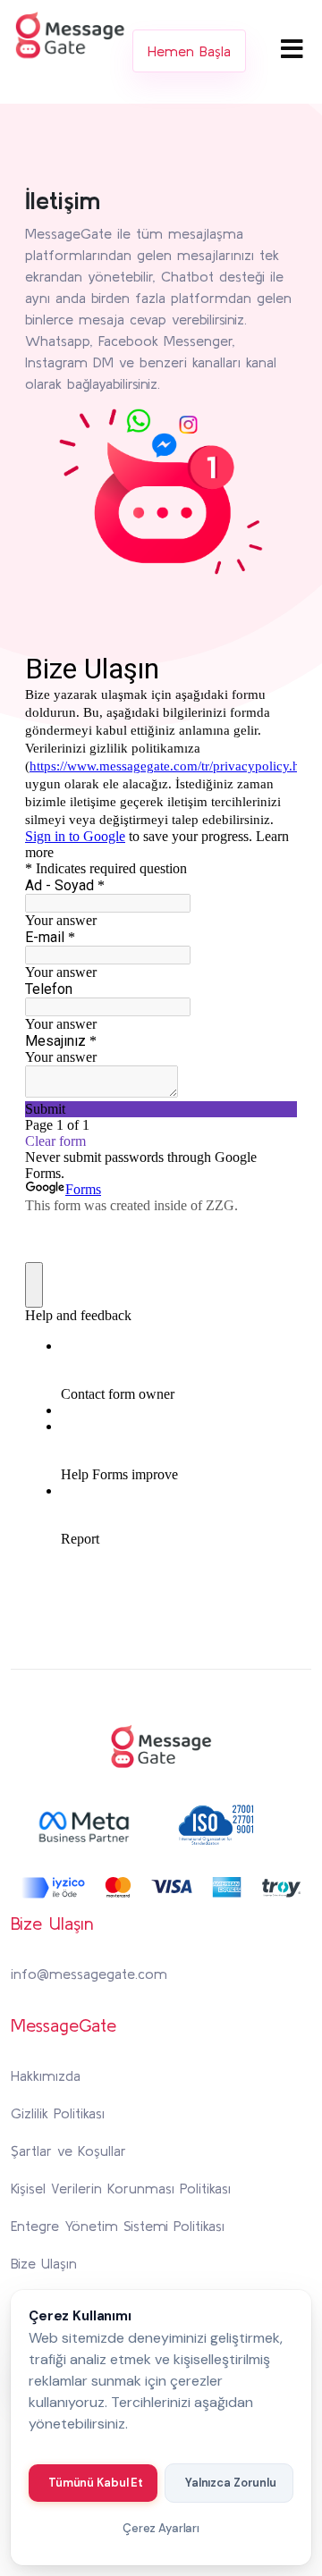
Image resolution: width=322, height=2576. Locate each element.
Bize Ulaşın (44, 2263)
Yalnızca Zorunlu (231, 2483)
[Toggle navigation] (292, 49)
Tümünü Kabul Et (96, 2483)
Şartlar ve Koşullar (68, 2151)
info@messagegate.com (89, 1974)
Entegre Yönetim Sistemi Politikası (118, 2226)
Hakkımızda (46, 2075)
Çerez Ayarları (161, 2528)
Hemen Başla (189, 51)
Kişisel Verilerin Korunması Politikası (121, 2188)
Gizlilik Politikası (58, 2113)
